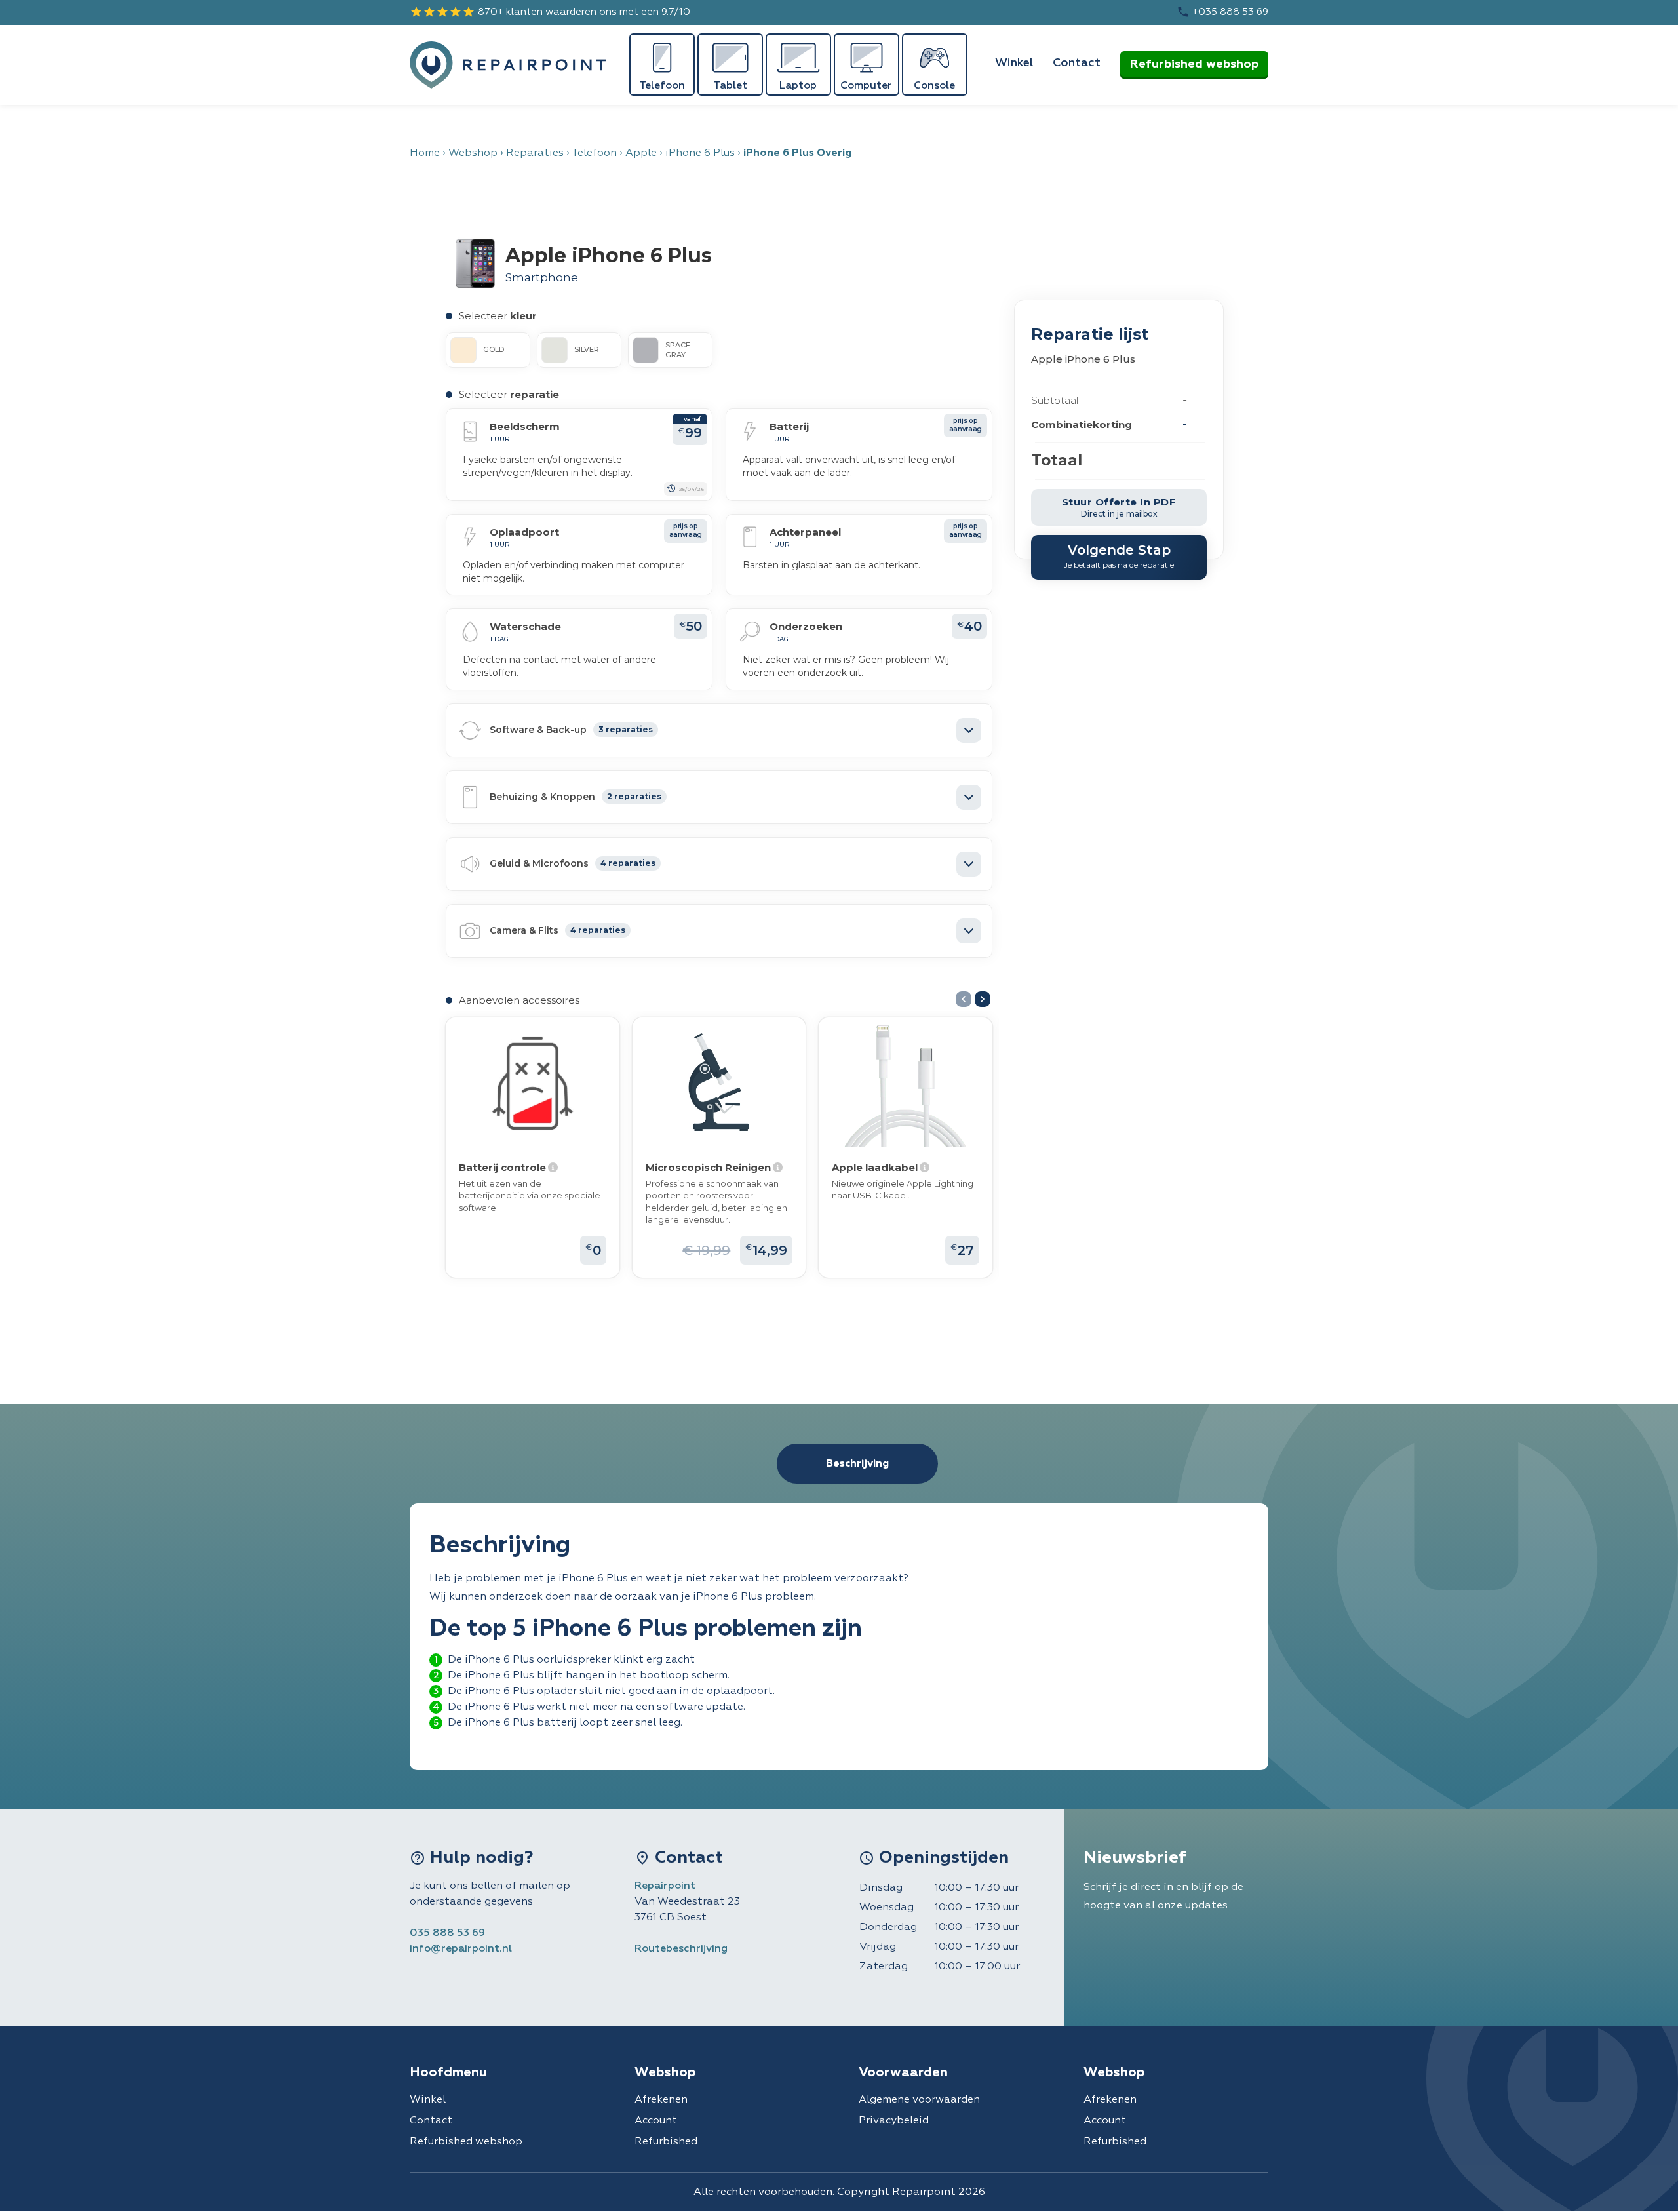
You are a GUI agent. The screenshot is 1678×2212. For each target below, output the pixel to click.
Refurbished (666, 2142)
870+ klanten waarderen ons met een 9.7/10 (550, 12)
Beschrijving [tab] (857, 1464)
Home (425, 153)
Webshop (473, 153)
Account (656, 2121)
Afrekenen (661, 2100)
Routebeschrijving (681, 1949)
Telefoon (594, 153)
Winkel (1014, 63)
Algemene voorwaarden (919, 2100)
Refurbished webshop (1194, 64)
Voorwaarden (903, 2072)
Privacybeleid (894, 2121)
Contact (1077, 63)
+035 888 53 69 (1222, 12)
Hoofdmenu (448, 2072)
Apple (641, 153)
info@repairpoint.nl (461, 1949)
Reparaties (535, 153)
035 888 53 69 (447, 1933)
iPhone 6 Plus (700, 153)
